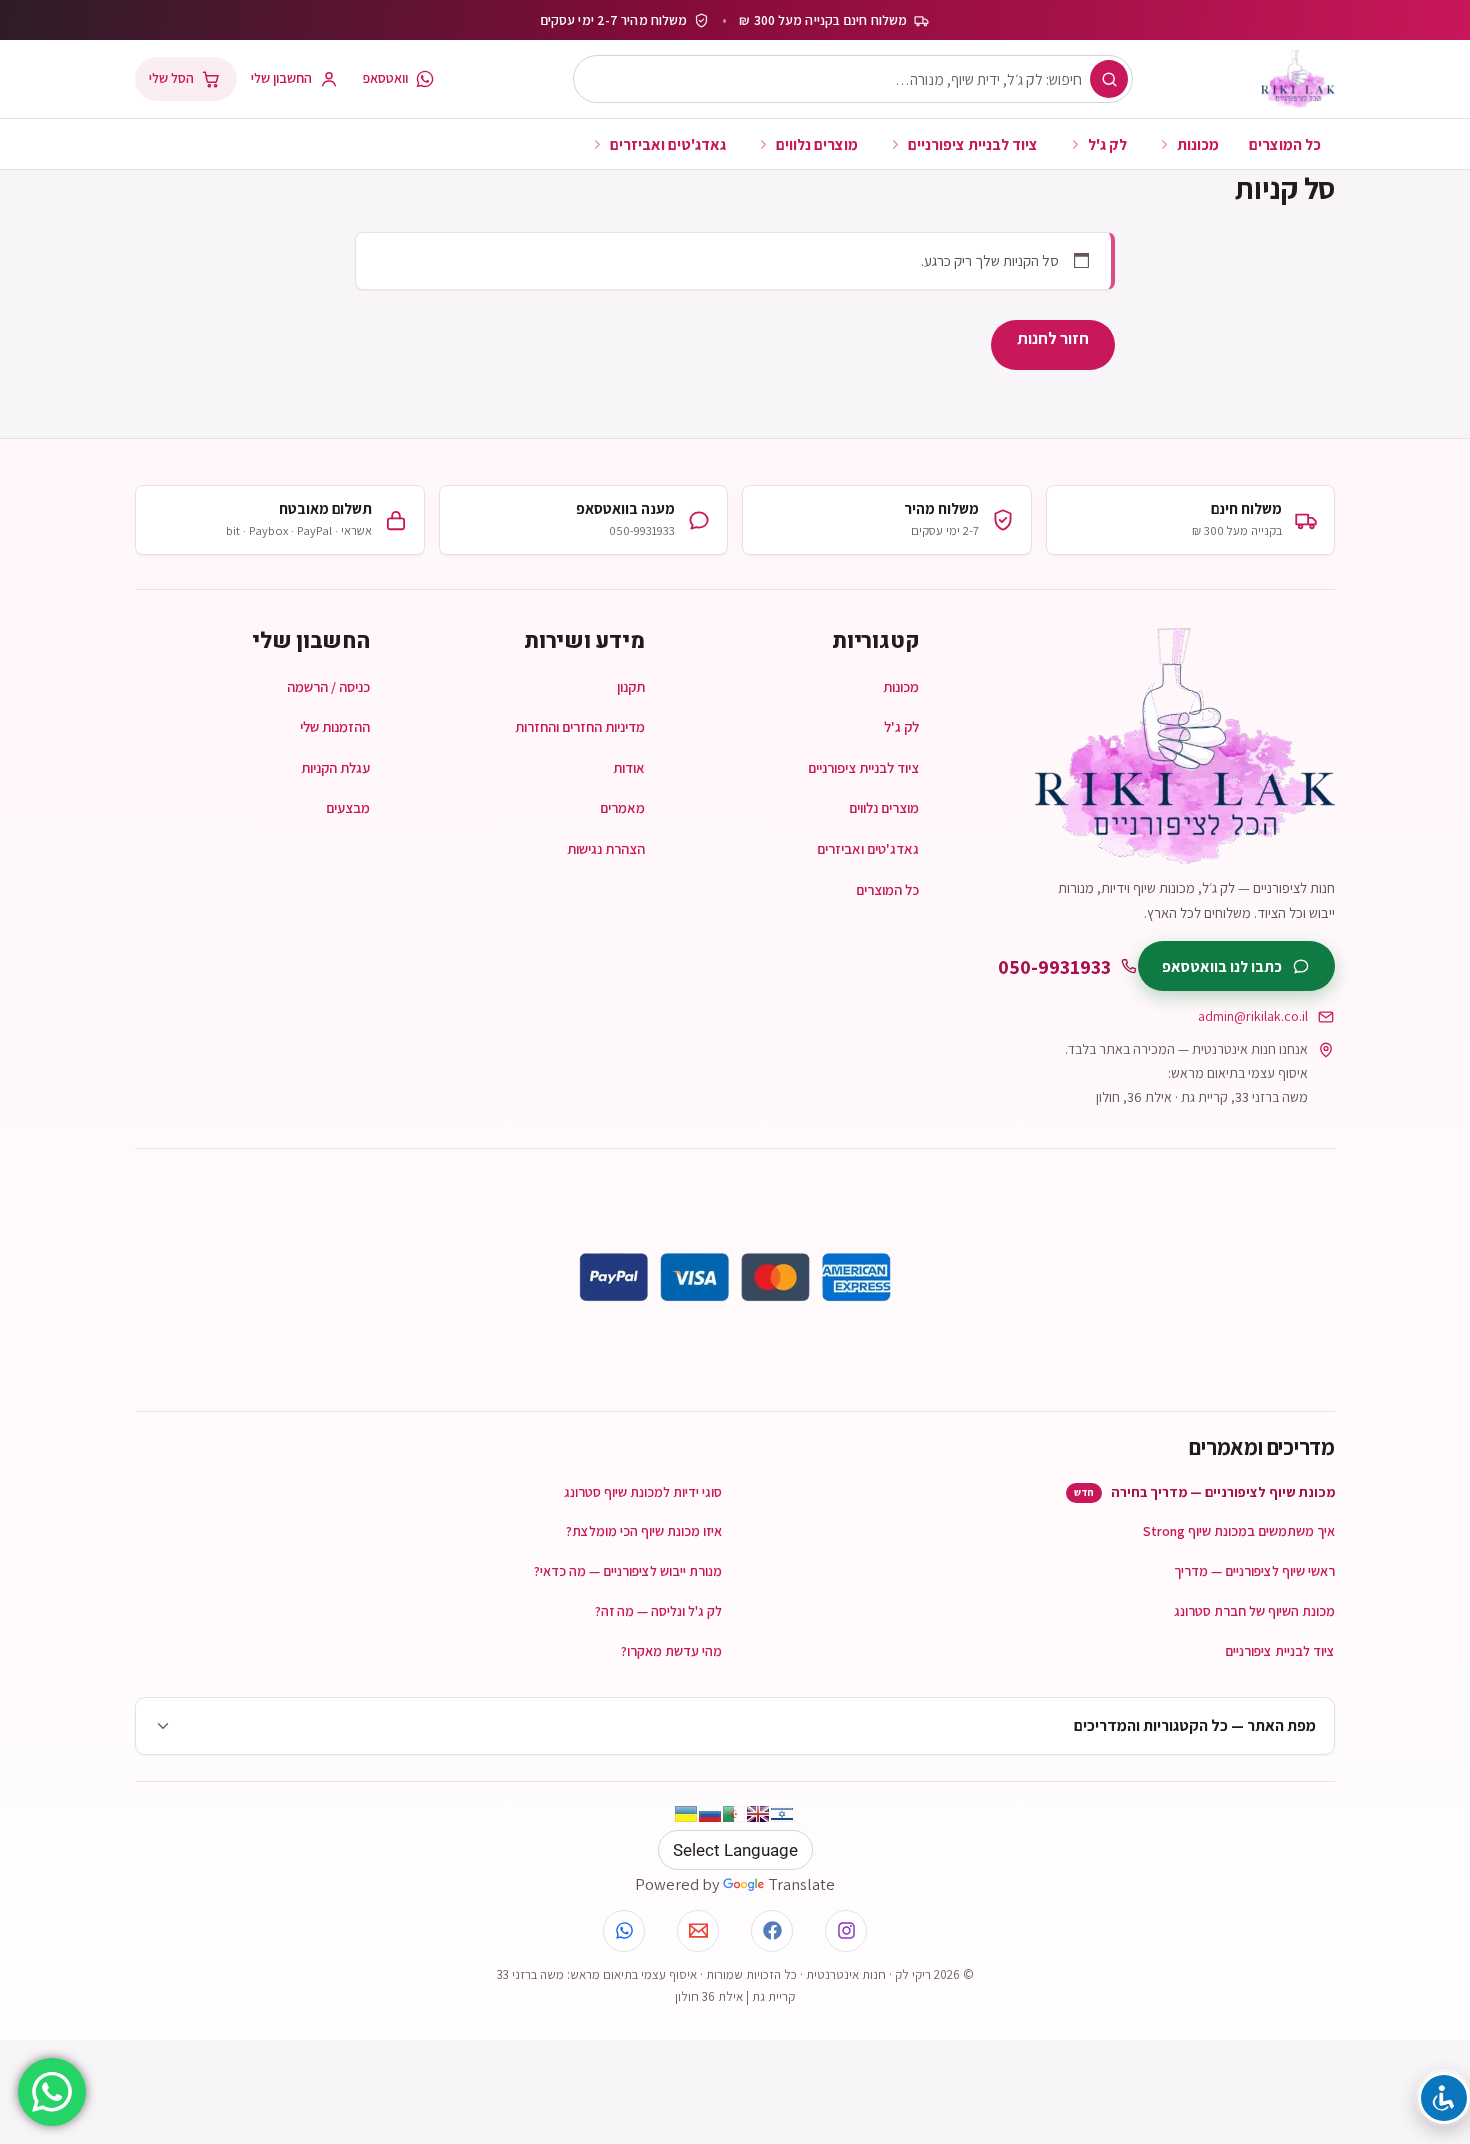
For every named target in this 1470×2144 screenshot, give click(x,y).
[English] (758, 1814)
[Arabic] (734, 1814)
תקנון (631, 686)
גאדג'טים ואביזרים (668, 144)
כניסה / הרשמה (328, 686)
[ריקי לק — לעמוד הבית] (1298, 79)
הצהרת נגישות (606, 848)
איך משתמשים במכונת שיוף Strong (1239, 1531)
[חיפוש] (1109, 79)
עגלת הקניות (335, 767)
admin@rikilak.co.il (1253, 1016)
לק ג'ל (1107, 144)
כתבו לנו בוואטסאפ (1222, 966)
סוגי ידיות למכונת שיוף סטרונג (643, 1492)
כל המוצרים (1285, 144)
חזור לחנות (1053, 338)
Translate (801, 1884)
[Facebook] (772, 1931)
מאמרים (622, 807)
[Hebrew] (782, 1814)
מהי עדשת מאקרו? (671, 1651)
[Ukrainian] (686, 1814)
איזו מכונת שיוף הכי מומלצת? (644, 1531)
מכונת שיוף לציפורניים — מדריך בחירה (1204, 1492)
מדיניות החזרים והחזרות (580, 726)
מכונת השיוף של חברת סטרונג (1254, 1611)
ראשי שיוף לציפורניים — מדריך (1254, 1571)
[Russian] (710, 1814)
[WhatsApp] (624, 1931)
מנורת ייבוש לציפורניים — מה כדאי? (628, 1571)
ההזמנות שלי (335, 726)
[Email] (698, 1931)
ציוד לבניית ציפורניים (973, 144)
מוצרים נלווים (817, 144)
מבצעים (348, 807)
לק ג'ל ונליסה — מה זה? (658, 1611)
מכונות (1198, 144)
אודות (629, 767)
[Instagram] (846, 1931)
